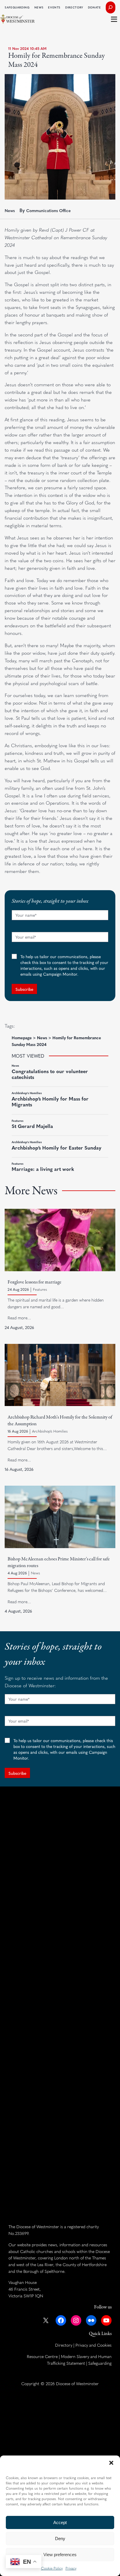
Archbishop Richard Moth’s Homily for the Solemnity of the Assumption (60, 1421)
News (10, 210)
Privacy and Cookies (93, 2345)
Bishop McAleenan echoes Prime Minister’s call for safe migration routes (59, 1562)
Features (40, 1289)
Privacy (71, 2568)
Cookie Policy (52, 2568)
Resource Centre (42, 2356)
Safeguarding (100, 2363)
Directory (64, 2345)
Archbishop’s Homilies (50, 1431)
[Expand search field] (111, 7)
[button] (111, 2463)
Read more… (19, 1318)
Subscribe (24, 989)
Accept (60, 2522)
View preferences (60, 2555)
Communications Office (48, 210)
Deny (60, 2539)
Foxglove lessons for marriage (35, 1282)
